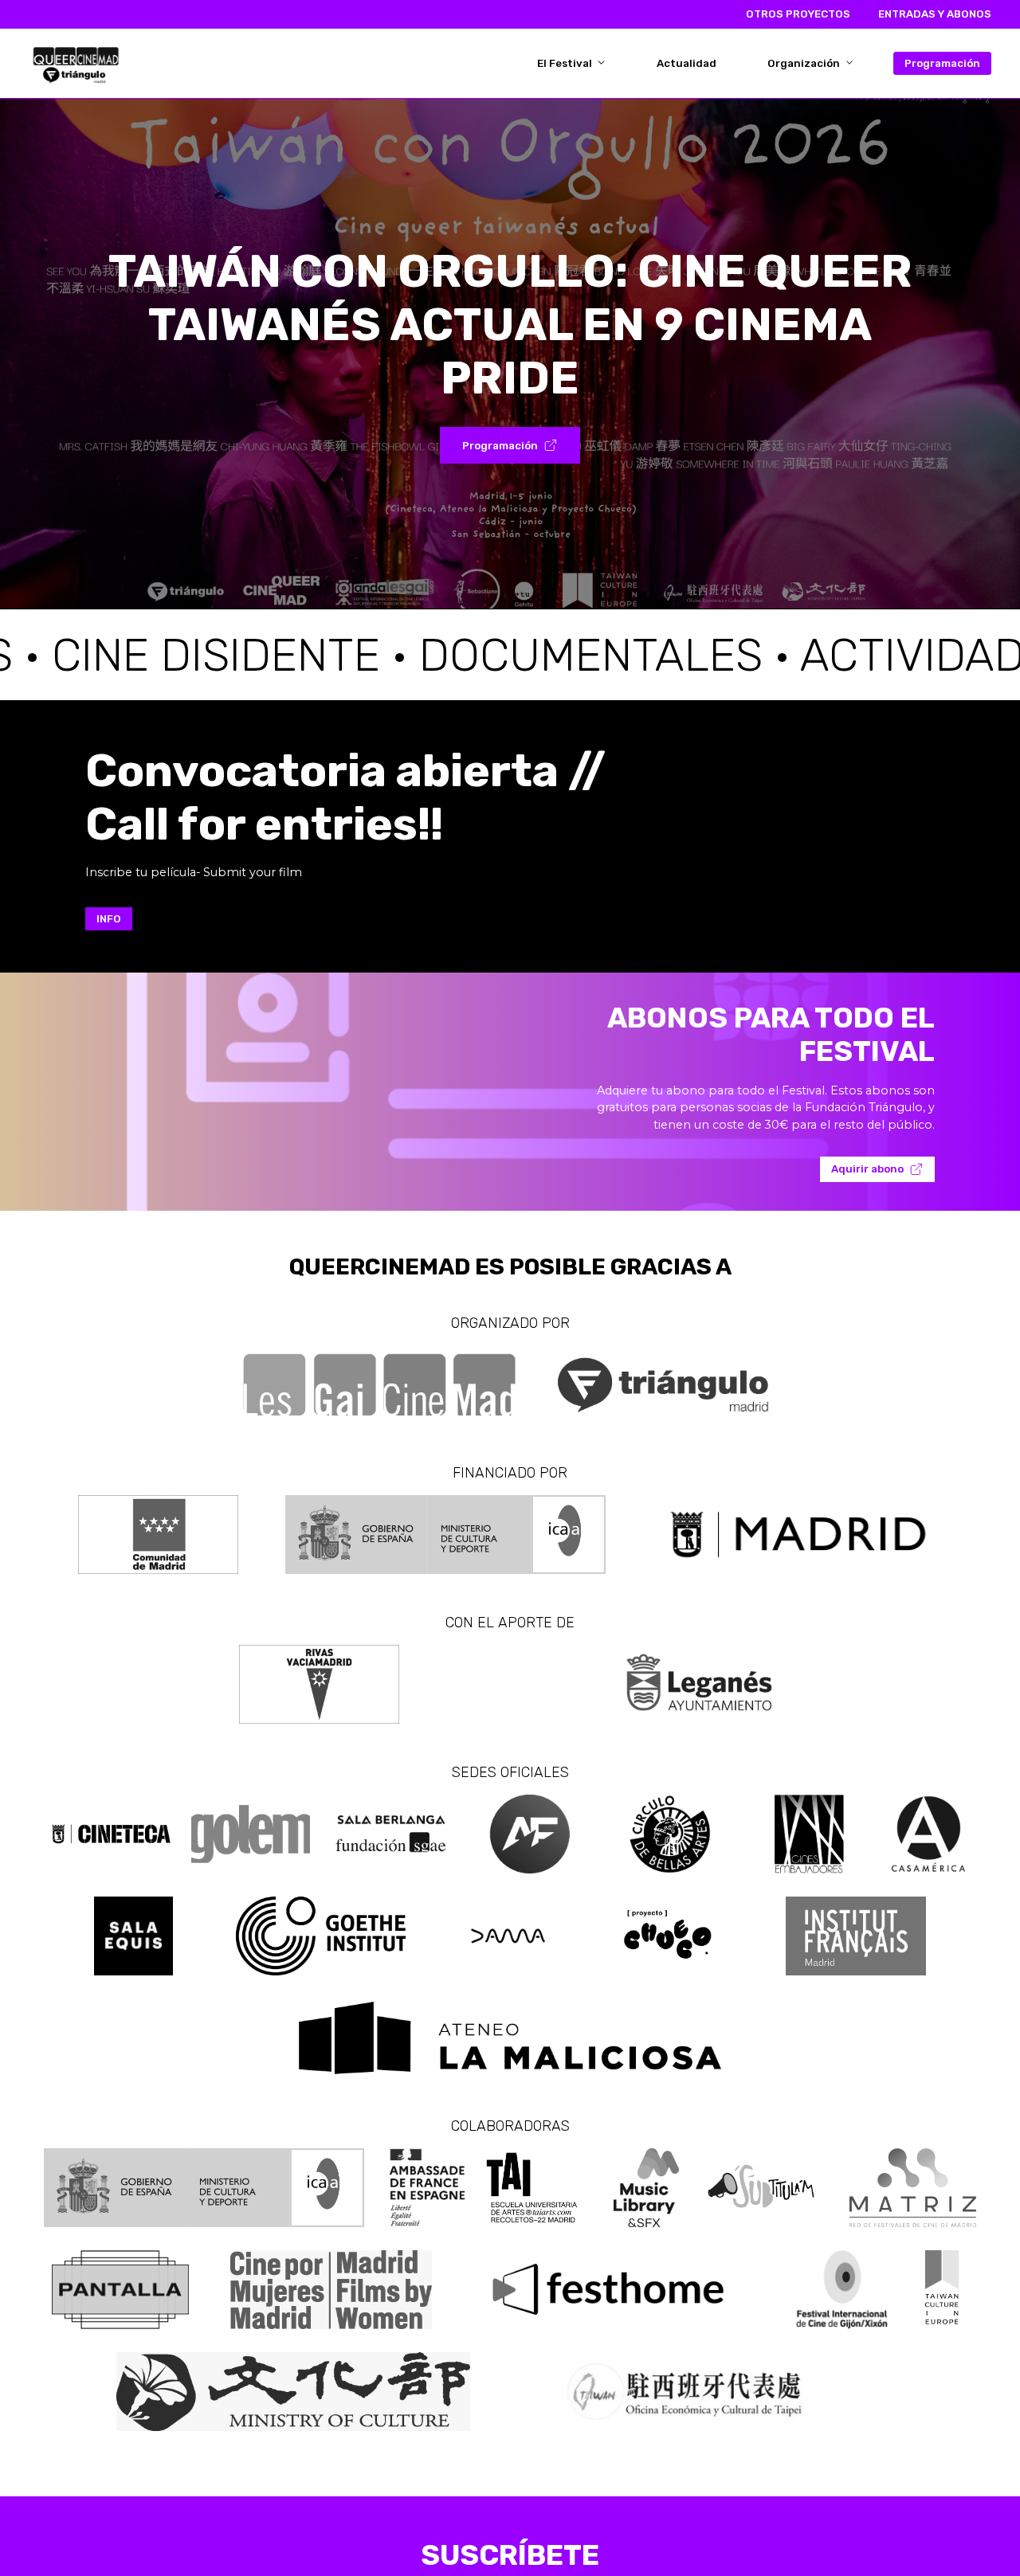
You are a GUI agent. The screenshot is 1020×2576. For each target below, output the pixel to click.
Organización (805, 63)
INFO (109, 919)
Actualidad (687, 63)
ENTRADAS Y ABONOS (935, 14)
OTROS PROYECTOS (798, 14)
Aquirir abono (867, 1169)
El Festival (566, 63)
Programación (942, 63)
